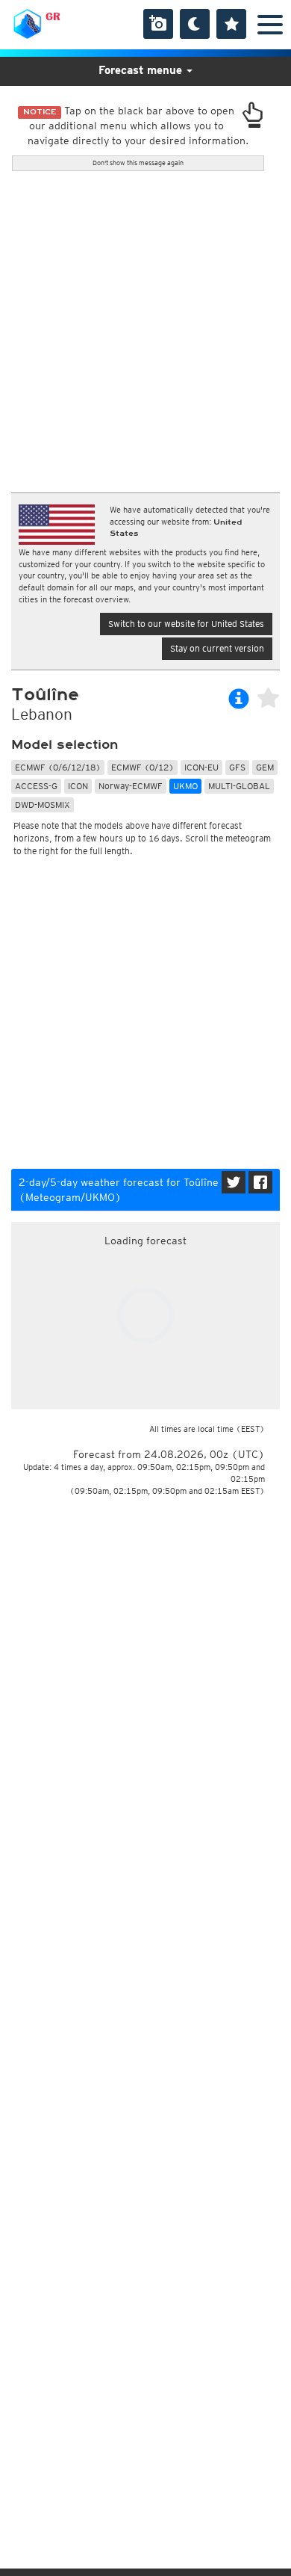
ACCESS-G (36, 786)
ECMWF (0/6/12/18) (58, 767)
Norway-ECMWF (131, 786)
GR (53, 16)
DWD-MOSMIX (43, 804)
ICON (78, 786)
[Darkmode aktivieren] (195, 24)
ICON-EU (201, 767)
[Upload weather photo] (158, 24)
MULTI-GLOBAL (239, 786)
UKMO (185, 786)
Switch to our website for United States (186, 624)
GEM (265, 767)
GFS (237, 767)
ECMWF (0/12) (143, 767)
